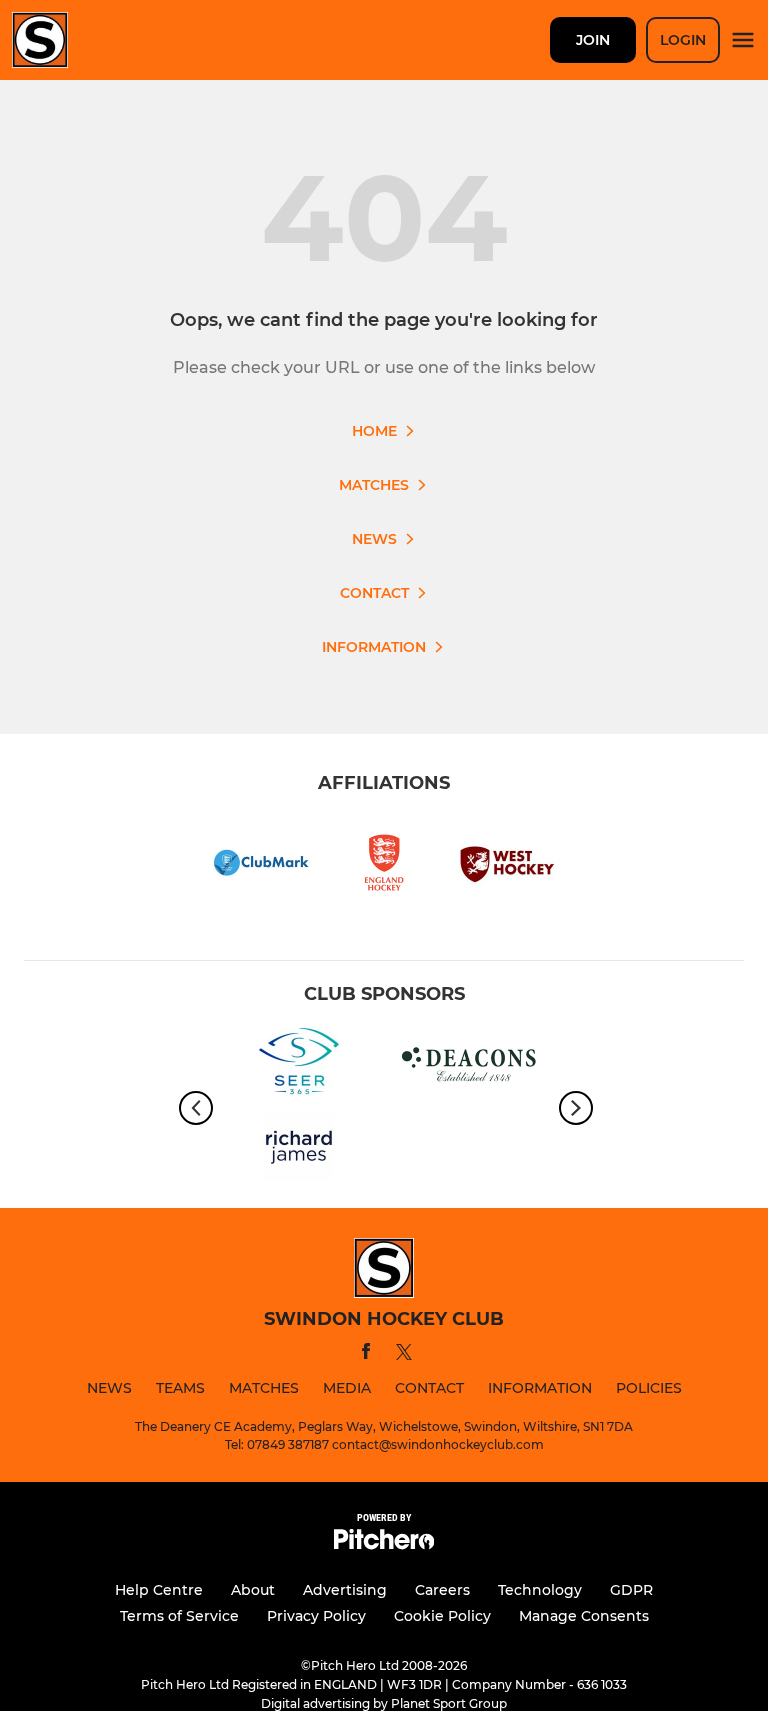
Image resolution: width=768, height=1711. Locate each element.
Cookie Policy (442, 1616)
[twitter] (404, 1355)
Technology (540, 1590)
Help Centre (159, 1590)
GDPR (631, 1590)
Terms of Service (179, 1616)
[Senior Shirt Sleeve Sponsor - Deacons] (469, 1065)
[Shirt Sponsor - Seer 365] (299, 1065)
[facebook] (366, 1354)
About (253, 1590)
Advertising (345, 1590)
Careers (442, 1590)
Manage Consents (584, 1616)
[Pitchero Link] (384, 1544)
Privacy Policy (316, 1616)
